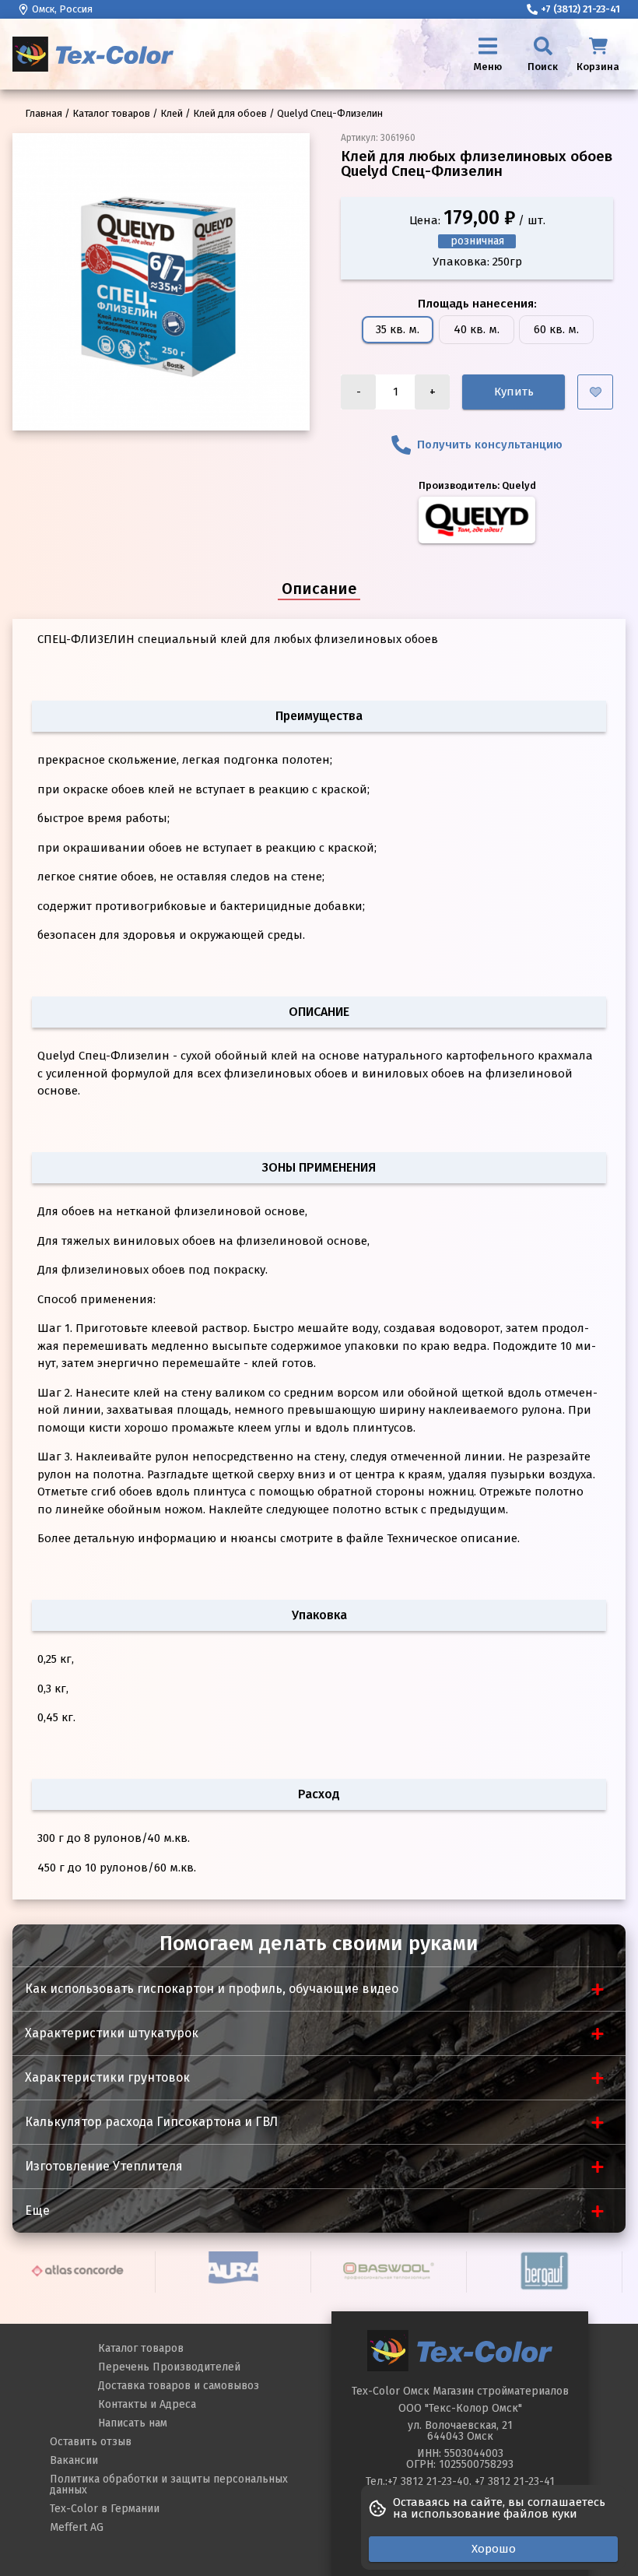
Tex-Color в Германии (105, 2509)
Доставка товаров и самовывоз (179, 2386)
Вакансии (74, 2460)
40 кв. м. (477, 329)
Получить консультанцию (490, 445)
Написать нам (133, 2423)
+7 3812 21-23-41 (515, 2481)
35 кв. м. (398, 329)
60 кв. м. (556, 329)
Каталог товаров (141, 2348)
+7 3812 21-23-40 (428, 2481)
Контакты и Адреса (147, 2404)
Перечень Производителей (169, 2367)
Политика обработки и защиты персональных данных (169, 2485)
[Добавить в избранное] (595, 392)
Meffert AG (77, 2527)
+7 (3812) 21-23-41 (580, 9)
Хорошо (494, 2549)
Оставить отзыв (91, 2442)
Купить (514, 392)
